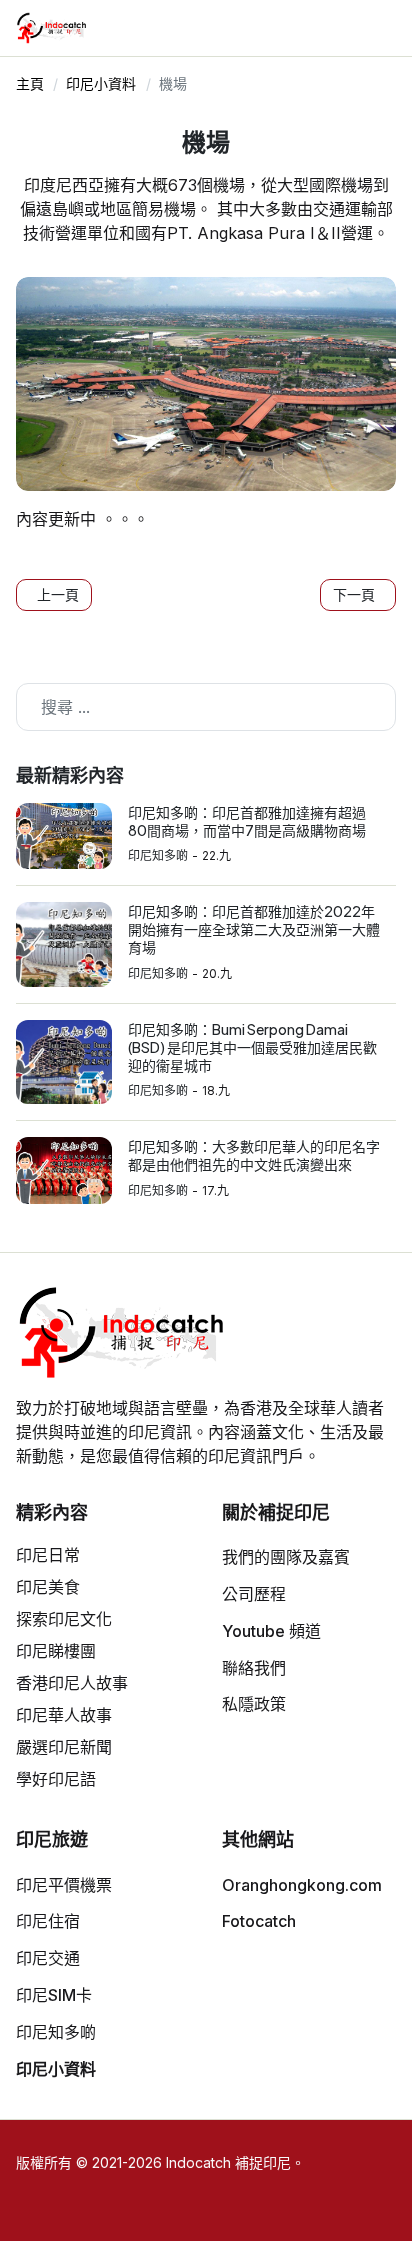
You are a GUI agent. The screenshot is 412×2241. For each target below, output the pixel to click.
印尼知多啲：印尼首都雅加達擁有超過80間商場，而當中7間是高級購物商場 (247, 821)
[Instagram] (317, 36)
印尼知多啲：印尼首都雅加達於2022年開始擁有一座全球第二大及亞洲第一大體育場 (254, 929)
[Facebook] (342, 36)
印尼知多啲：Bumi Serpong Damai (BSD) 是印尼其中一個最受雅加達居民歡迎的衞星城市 (252, 1047)
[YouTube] (291, 36)
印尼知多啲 (158, 855)
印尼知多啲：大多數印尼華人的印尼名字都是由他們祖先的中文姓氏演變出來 (254, 1155)
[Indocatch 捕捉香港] (53, 28)
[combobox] (206, 707)
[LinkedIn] (367, 36)
